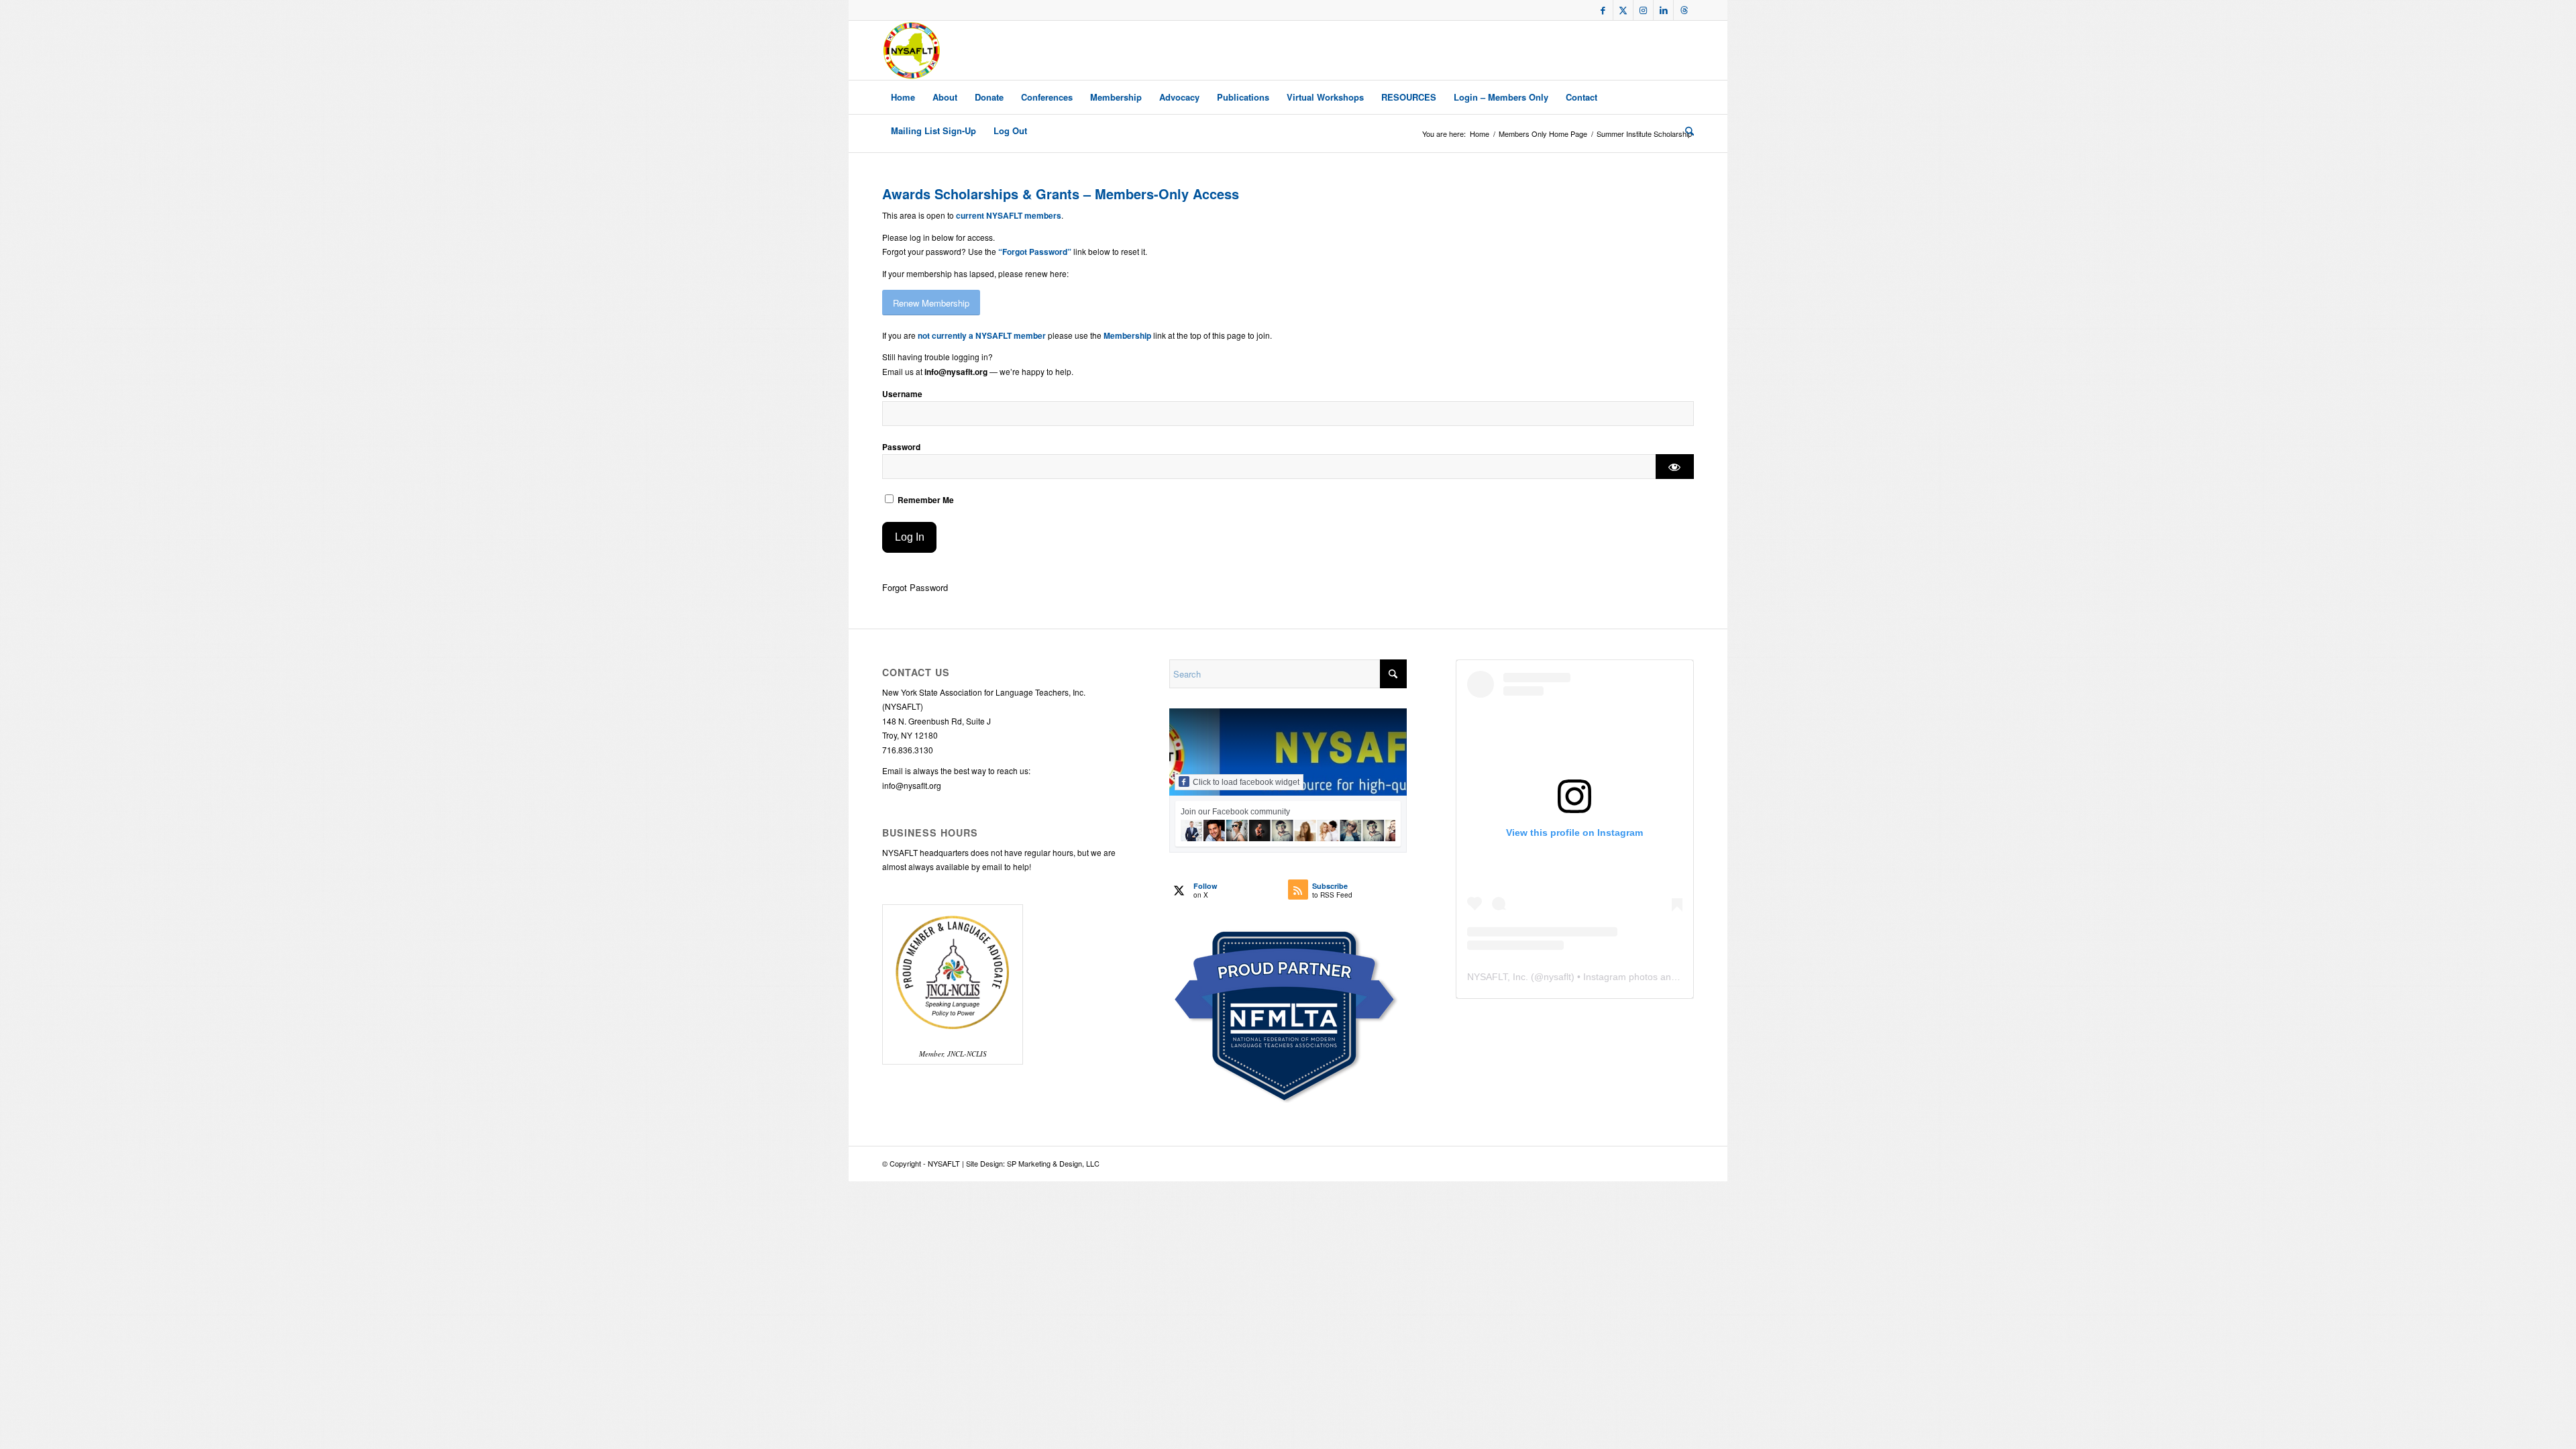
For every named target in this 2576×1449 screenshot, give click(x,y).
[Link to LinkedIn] (1663, 10)
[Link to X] (1623, 10)
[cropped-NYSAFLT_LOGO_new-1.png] (912, 50)
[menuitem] (903, 97)
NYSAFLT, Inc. (1498, 977)
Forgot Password (915, 587)
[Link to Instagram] (1643, 10)
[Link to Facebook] (1603, 10)
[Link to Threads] (1684, 10)
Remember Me (925, 500)
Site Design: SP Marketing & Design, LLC (1033, 1163)
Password (901, 447)
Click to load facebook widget (1246, 782)
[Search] (1685, 131)
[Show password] (1675, 467)
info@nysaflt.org (912, 785)
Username (902, 394)
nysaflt (1557, 977)
